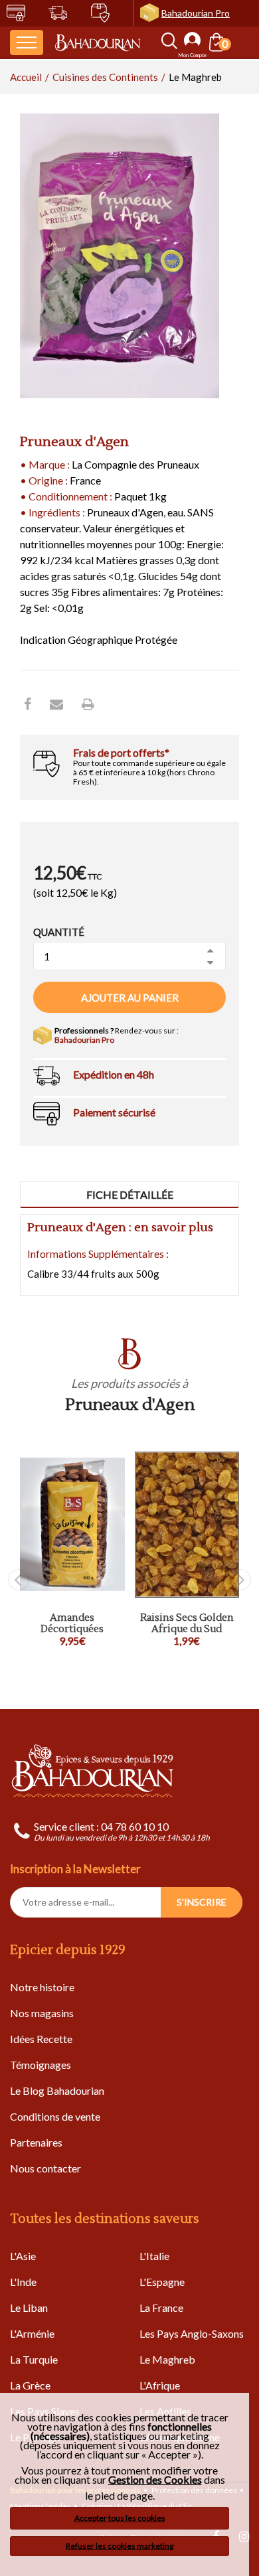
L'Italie (154, 2256)
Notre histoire (42, 1987)
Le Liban (29, 2308)
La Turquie (34, 2359)
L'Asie (23, 2256)
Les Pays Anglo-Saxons (192, 2333)
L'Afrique (160, 2385)
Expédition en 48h (114, 1074)
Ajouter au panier (130, 998)
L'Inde (23, 2282)
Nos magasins (42, 2013)
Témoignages (41, 2065)
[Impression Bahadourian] (88, 704)
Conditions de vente (55, 2116)
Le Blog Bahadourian (57, 2090)
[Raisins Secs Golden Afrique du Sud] (187, 1525)
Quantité (59, 932)
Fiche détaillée (130, 1194)
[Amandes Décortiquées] (72, 1525)
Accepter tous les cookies (120, 2518)
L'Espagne (162, 2282)
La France (161, 2308)
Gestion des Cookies (155, 2480)
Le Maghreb (167, 2359)
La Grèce (30, 2385)
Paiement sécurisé (114, 1112)
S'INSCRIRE (202, 1902)
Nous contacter (45, 2168)
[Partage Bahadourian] (56, 704)
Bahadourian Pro (196, 13)
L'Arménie (32, 2333)
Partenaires (36, 2142)
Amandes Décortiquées (72, 1624)
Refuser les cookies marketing (120, 2546)
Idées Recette (41, 2039)
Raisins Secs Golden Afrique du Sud (187, 1624)
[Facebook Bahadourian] (28, 704)
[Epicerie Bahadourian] (98, 42)
